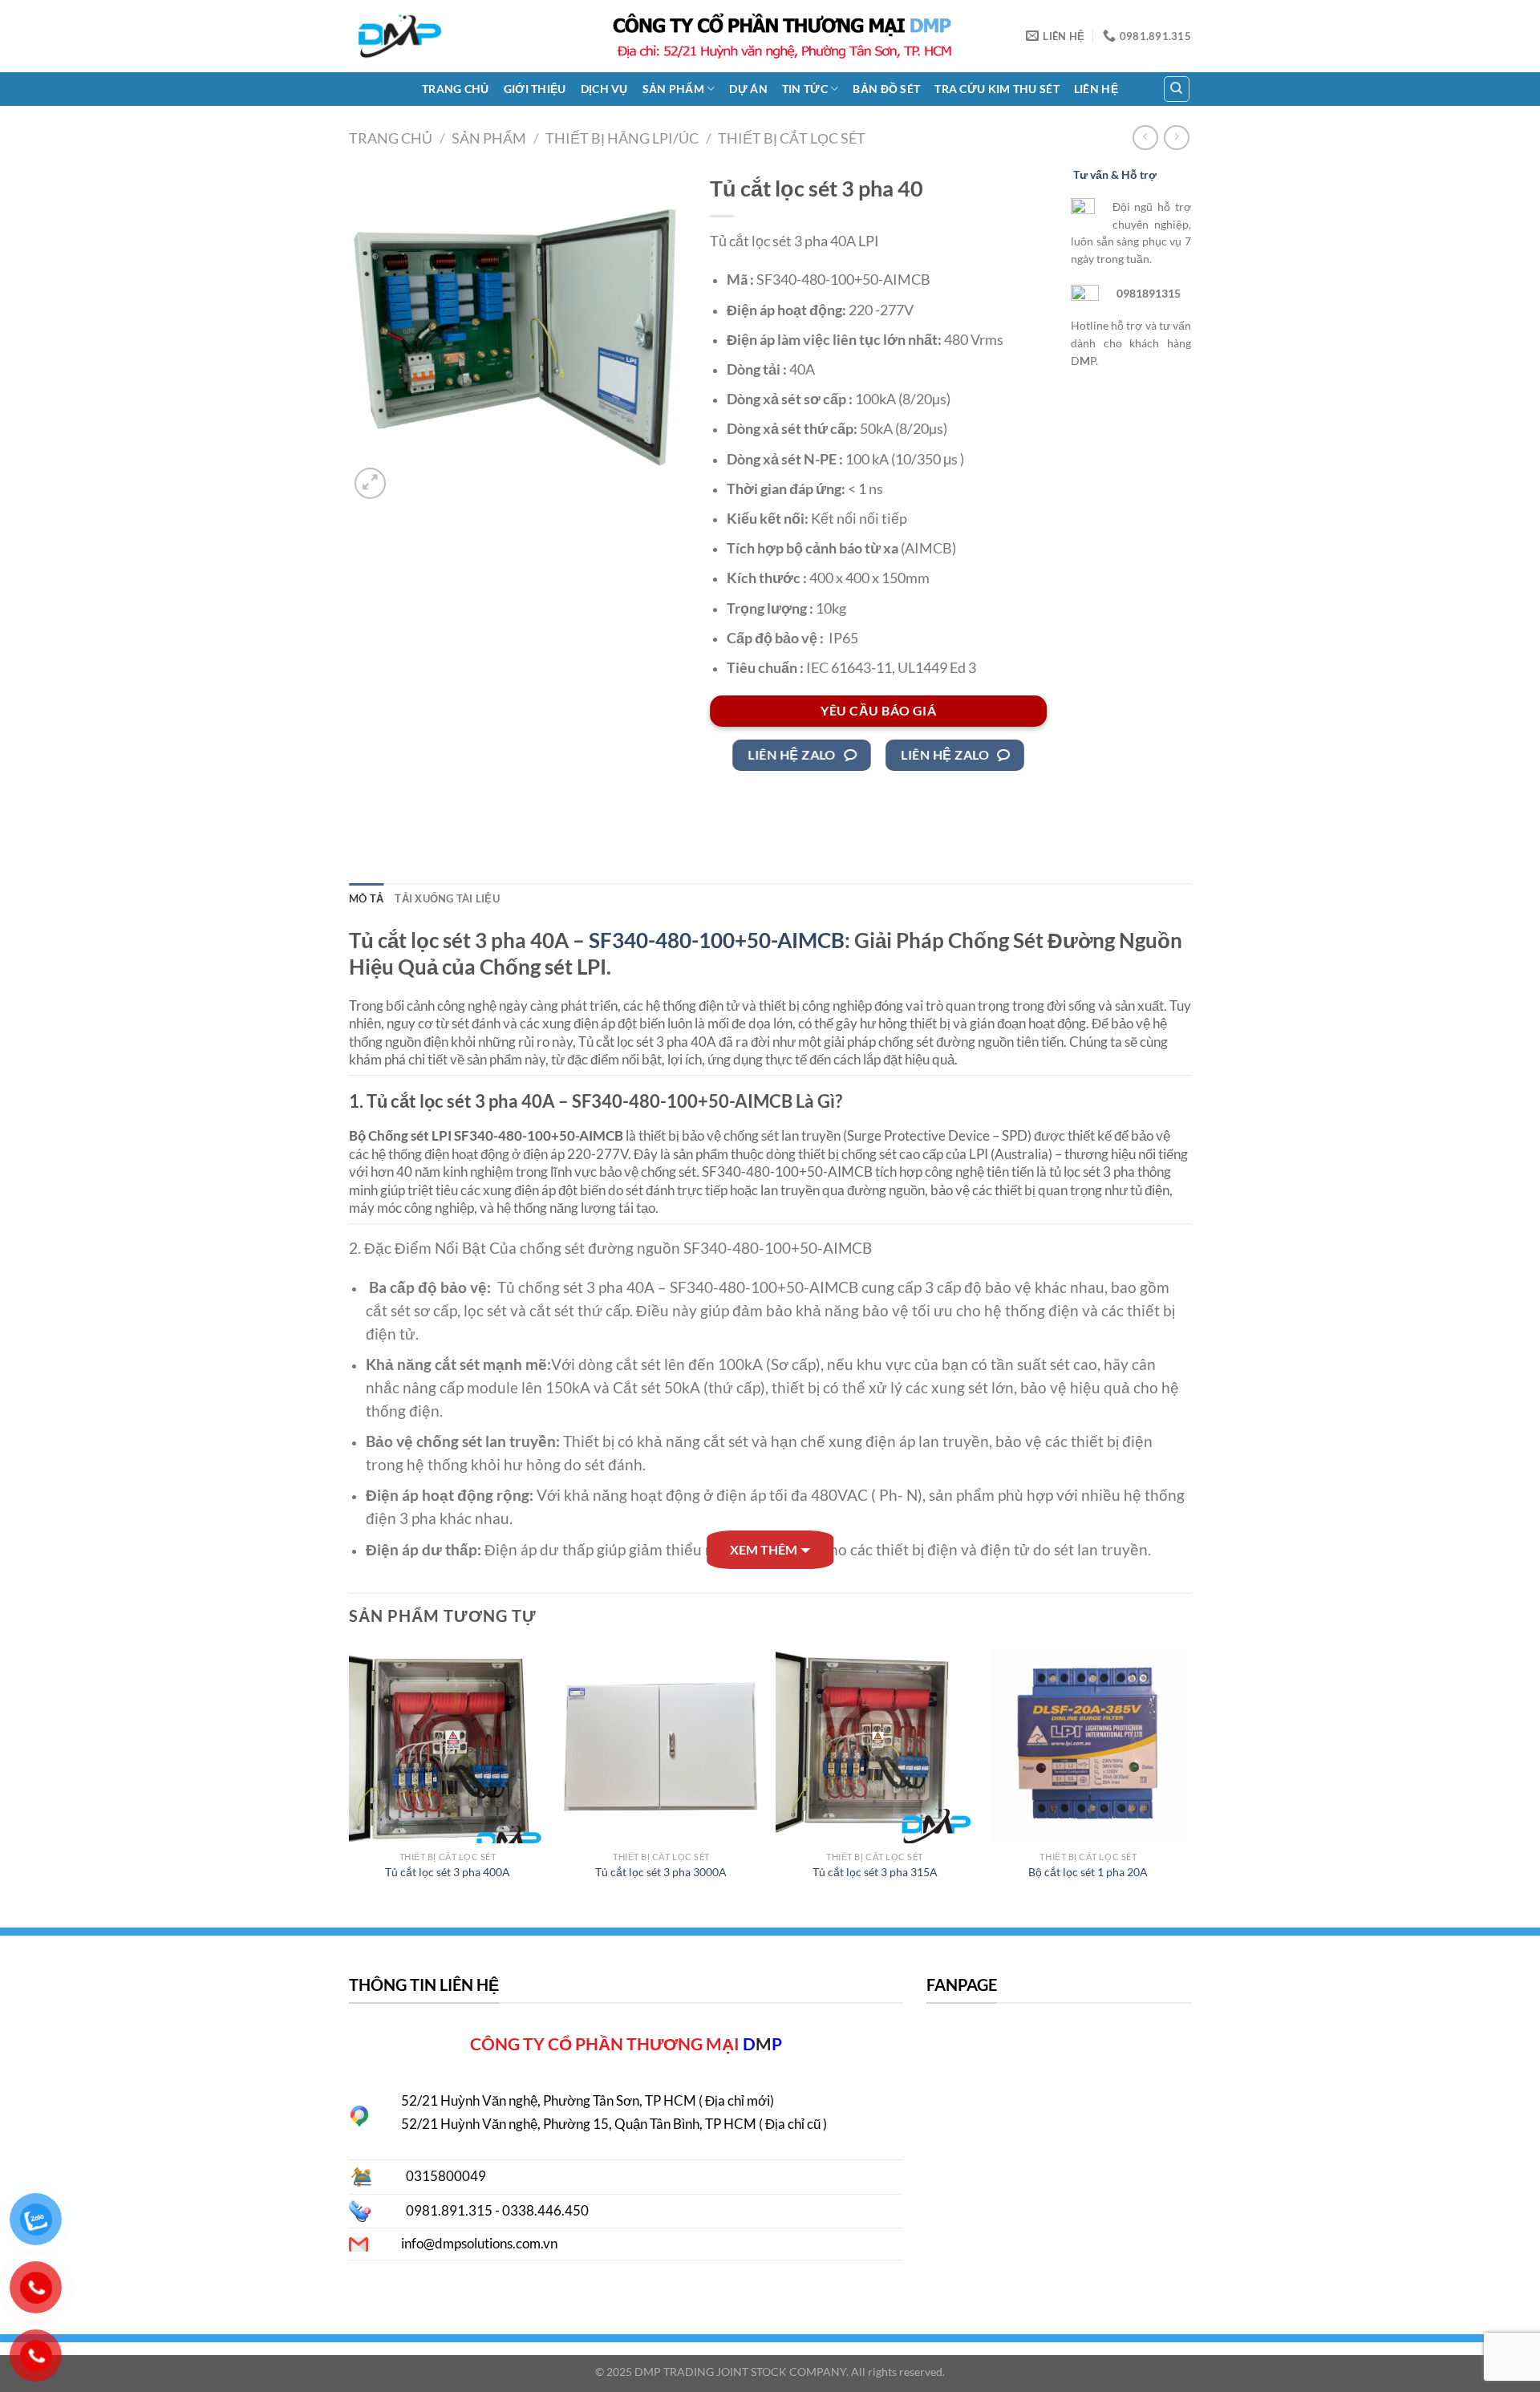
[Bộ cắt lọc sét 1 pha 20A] (1089, 1744)
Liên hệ (1096, 89)
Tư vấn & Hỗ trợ (1115, 174)
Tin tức (805, 89)
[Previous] (350, 1778)
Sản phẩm (673, 89)
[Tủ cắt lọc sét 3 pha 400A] (448, 1744)
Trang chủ (456, 89)
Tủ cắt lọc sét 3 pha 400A (448, 1872)
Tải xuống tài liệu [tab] (447, 898)
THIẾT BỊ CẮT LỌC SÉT (792, 138)
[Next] (1186, 1778)
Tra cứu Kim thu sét (997, 89)
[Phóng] (370, 483)
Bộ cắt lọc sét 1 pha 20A (1088, 1872)
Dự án (748, 89)
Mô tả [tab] (366, 898)
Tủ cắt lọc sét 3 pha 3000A (661, 1872)
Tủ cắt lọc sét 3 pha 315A (875, 1872)
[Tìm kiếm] (1177, 89)
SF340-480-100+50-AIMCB (715, 940)
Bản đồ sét (886, 89)
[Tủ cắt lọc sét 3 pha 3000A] (661, 1744)
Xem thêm (764, 1549)
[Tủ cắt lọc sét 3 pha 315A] (875, 1744)
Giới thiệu (535, 89)
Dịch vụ (604, 89)
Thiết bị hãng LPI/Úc (622, 138)
